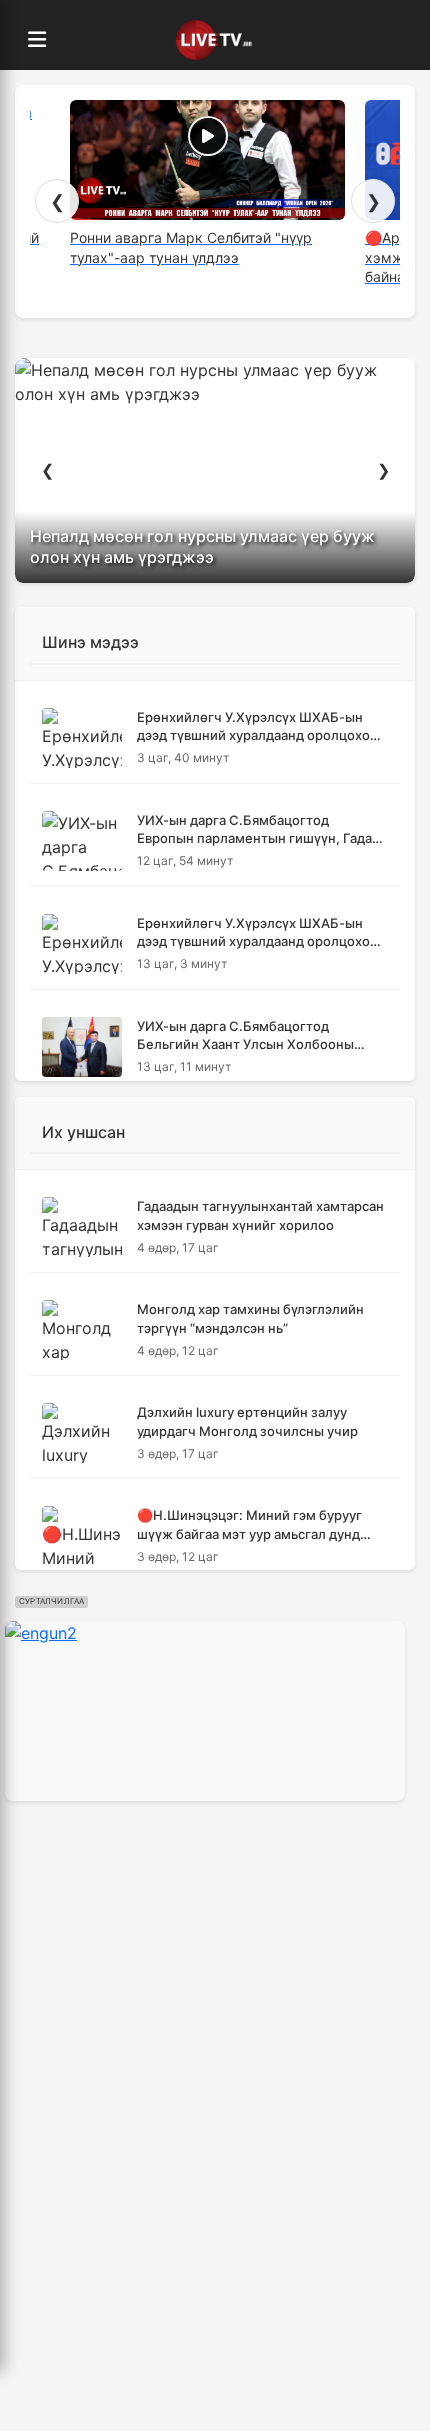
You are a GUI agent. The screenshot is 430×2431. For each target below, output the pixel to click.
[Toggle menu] (37, 40)
